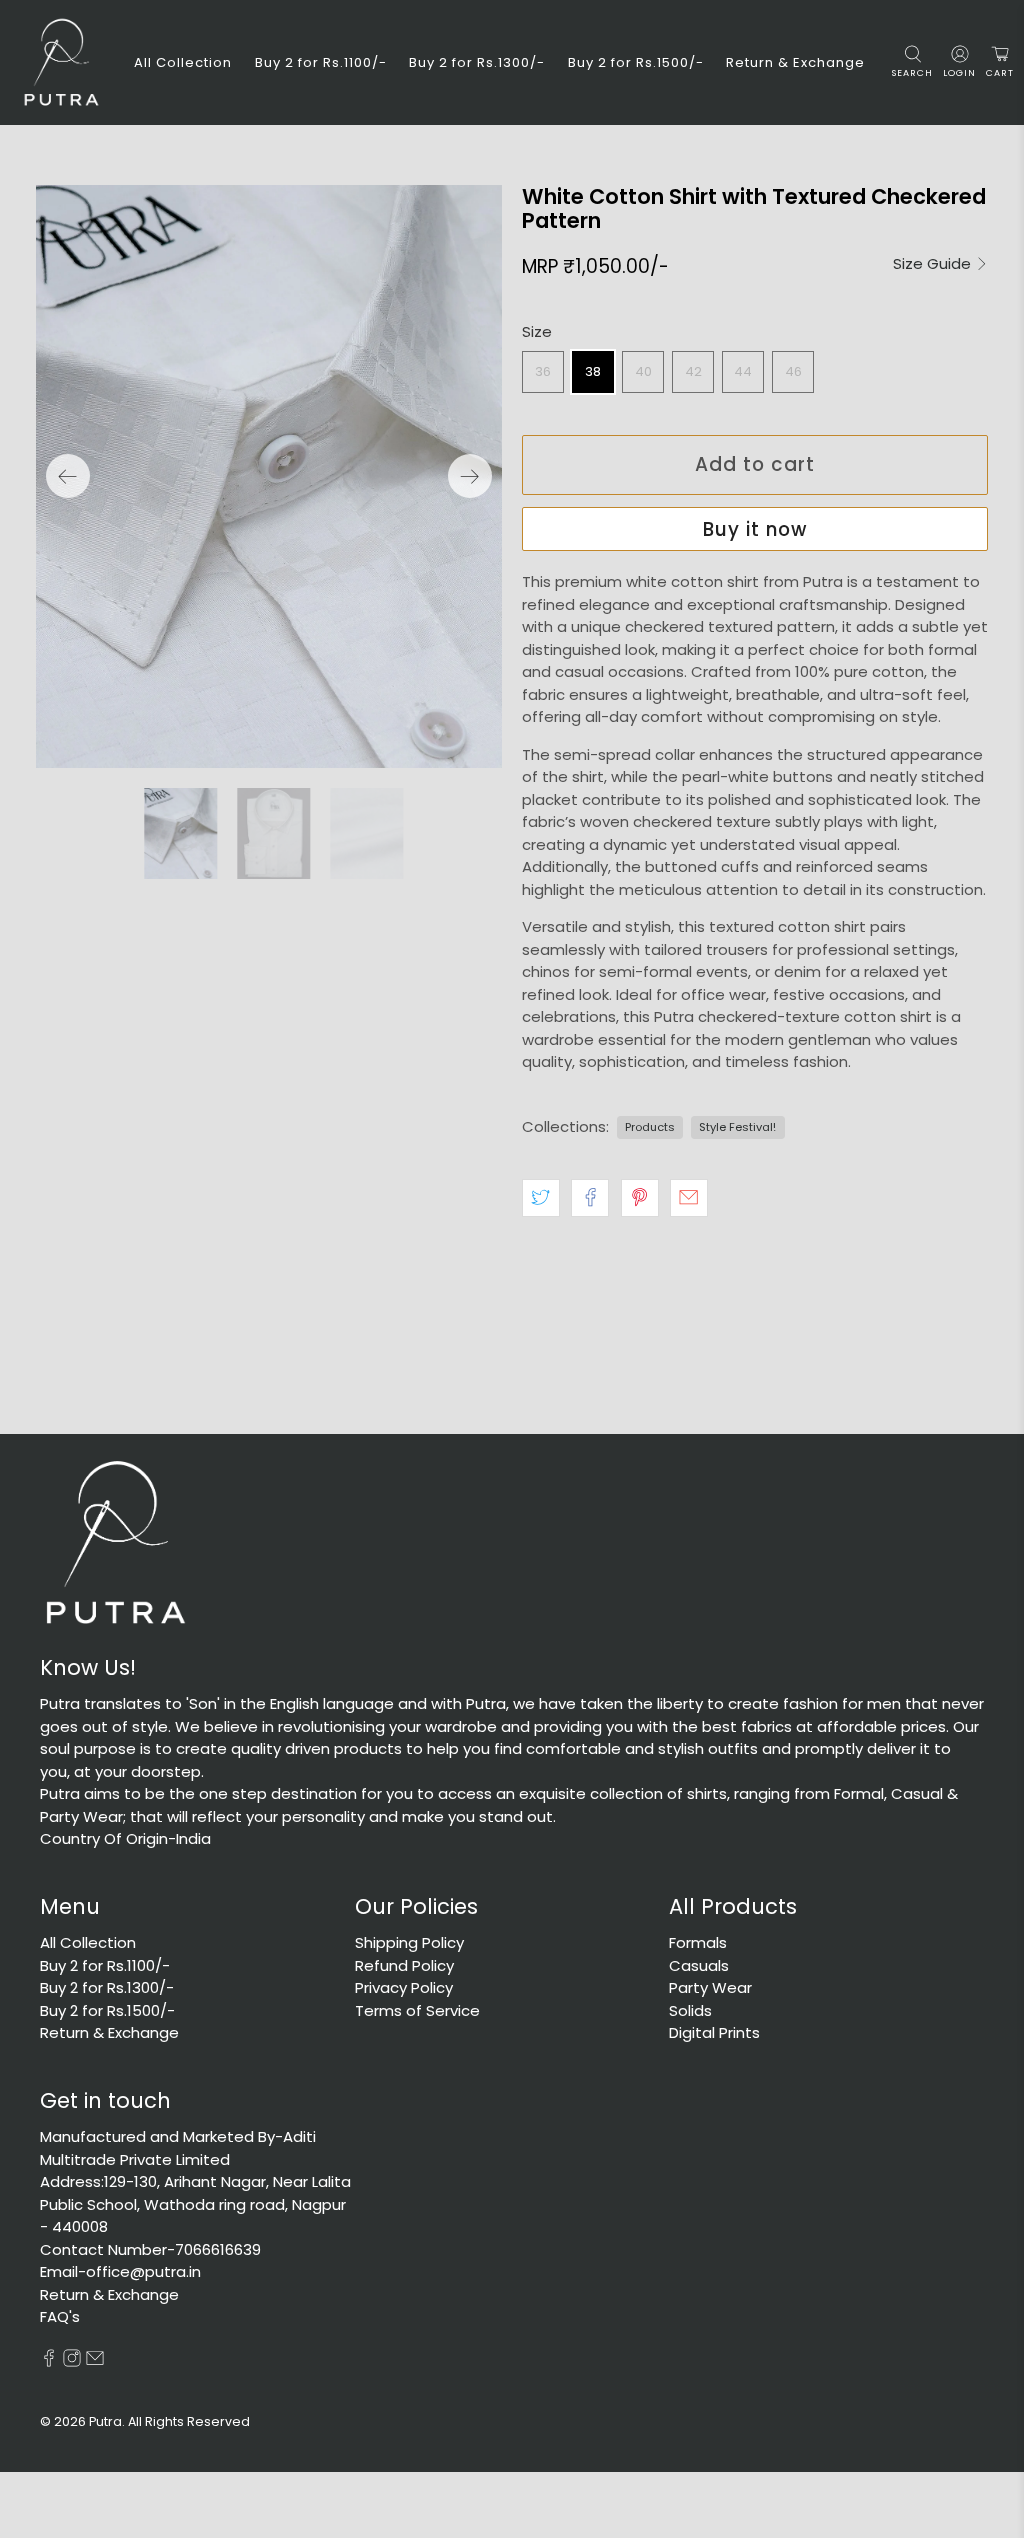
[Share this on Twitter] (541, 1198)
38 (593, 371)
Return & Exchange (795, 62)
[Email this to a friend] (689, 1198)
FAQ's (60, 2316)
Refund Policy (404, 1965)
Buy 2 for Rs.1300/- (477, 62)
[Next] (470, 476)
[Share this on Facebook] (590, 1198)
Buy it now (755, 529)
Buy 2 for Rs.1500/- (636, 62)
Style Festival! (737, 1127)
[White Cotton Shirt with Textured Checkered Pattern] (269, 476)
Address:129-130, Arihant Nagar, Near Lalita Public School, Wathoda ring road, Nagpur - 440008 (195, 2204)
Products (650, 1127)
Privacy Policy (404, 1987)
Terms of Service (417, 2010)
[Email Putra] (95, 2361)
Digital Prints (714, 2032)
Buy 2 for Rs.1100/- (321, 62)
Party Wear (710, 1987)
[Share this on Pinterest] (640, 1198)
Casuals (699, 1965)
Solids (690, 2010)
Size (537, 331)
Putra (105, 2421)
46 (793, 371)
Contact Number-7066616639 (150, 2249)
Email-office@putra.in (120, 2271)
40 (643, 371)
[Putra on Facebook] (49, 2361)
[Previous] (68, 476)
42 (693, 371)
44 (743, 371)
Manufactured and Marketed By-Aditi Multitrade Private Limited (178, 2148)
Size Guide (934, 264)
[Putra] (61, 62)
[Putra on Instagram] (72, 2361)
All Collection (183, 62)
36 (543, 371)
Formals (698, 1942)
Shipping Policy (409, 1942)
